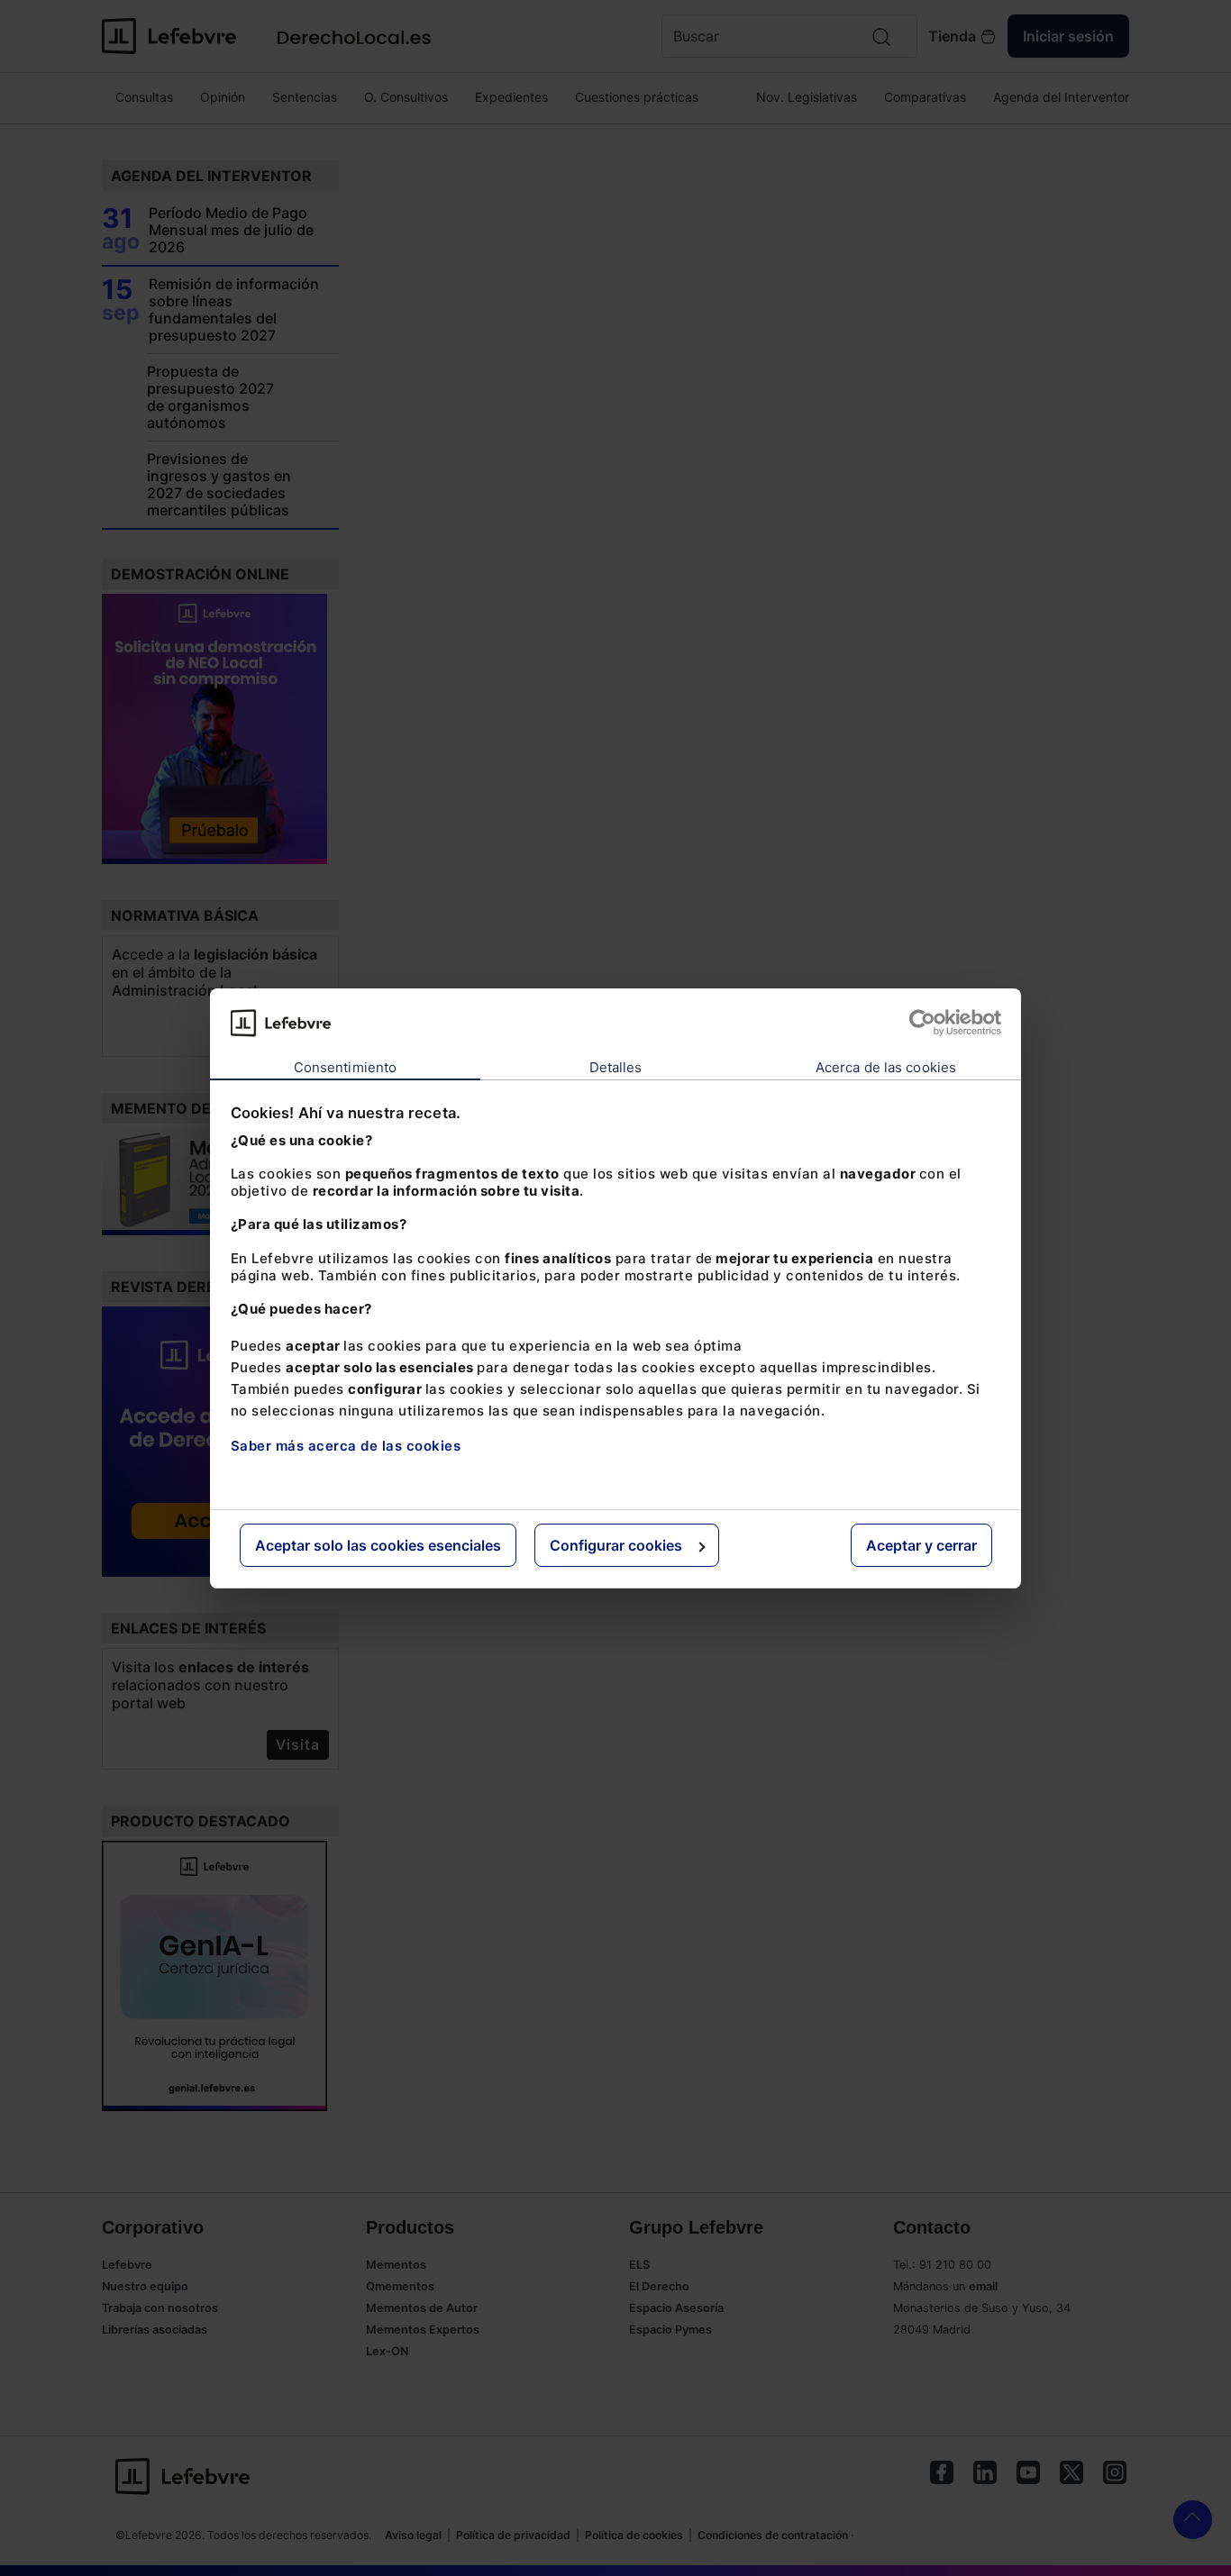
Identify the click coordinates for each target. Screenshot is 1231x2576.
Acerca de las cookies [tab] (886, 1067)
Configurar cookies (616, 1545)
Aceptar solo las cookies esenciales (378, 1545)
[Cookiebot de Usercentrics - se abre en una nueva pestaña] (922, 1023)
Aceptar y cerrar (921, 1545)
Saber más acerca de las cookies (346, 1446)
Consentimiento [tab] (345, 1067)
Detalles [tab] (616, 1067)
